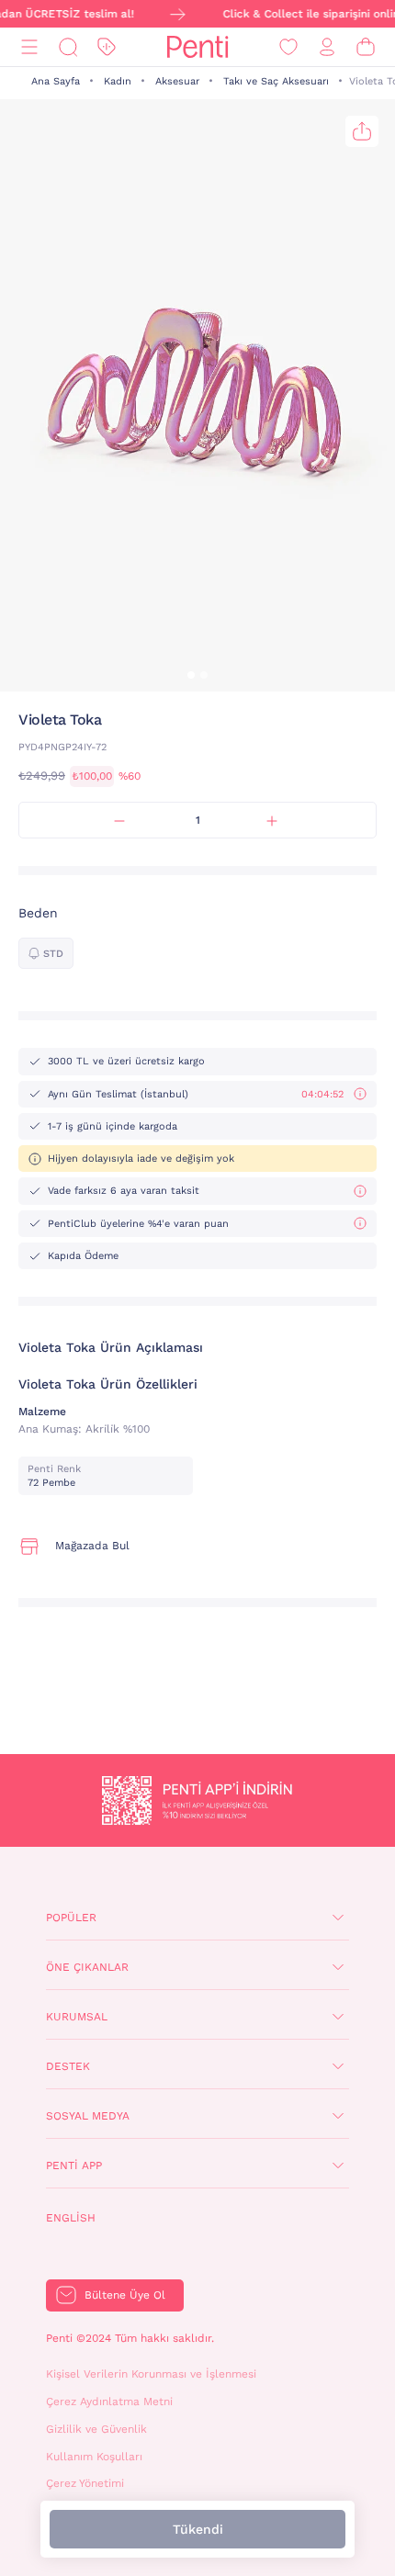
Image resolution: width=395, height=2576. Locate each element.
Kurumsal (77, 2017)
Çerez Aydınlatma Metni (109, 2402)
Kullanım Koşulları (94, 2457)
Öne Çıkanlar (87, 1967)
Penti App (74, 2165)
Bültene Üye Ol (125, 2295)
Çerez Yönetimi (85, 2483)
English (71, 2218)
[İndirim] (107, 47)
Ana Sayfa (56, 81)
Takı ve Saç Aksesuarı (276, 81)
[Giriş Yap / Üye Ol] (327, 47)
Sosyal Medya (88, 2116)
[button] (191, 675)
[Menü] (29, 47)
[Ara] (68, 47)
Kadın (118, 81)
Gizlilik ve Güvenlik (96, 2429)
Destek (68, 2066)
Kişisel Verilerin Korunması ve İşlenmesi (151, 2374)
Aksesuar (177, 81)
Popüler (71, 1918)
